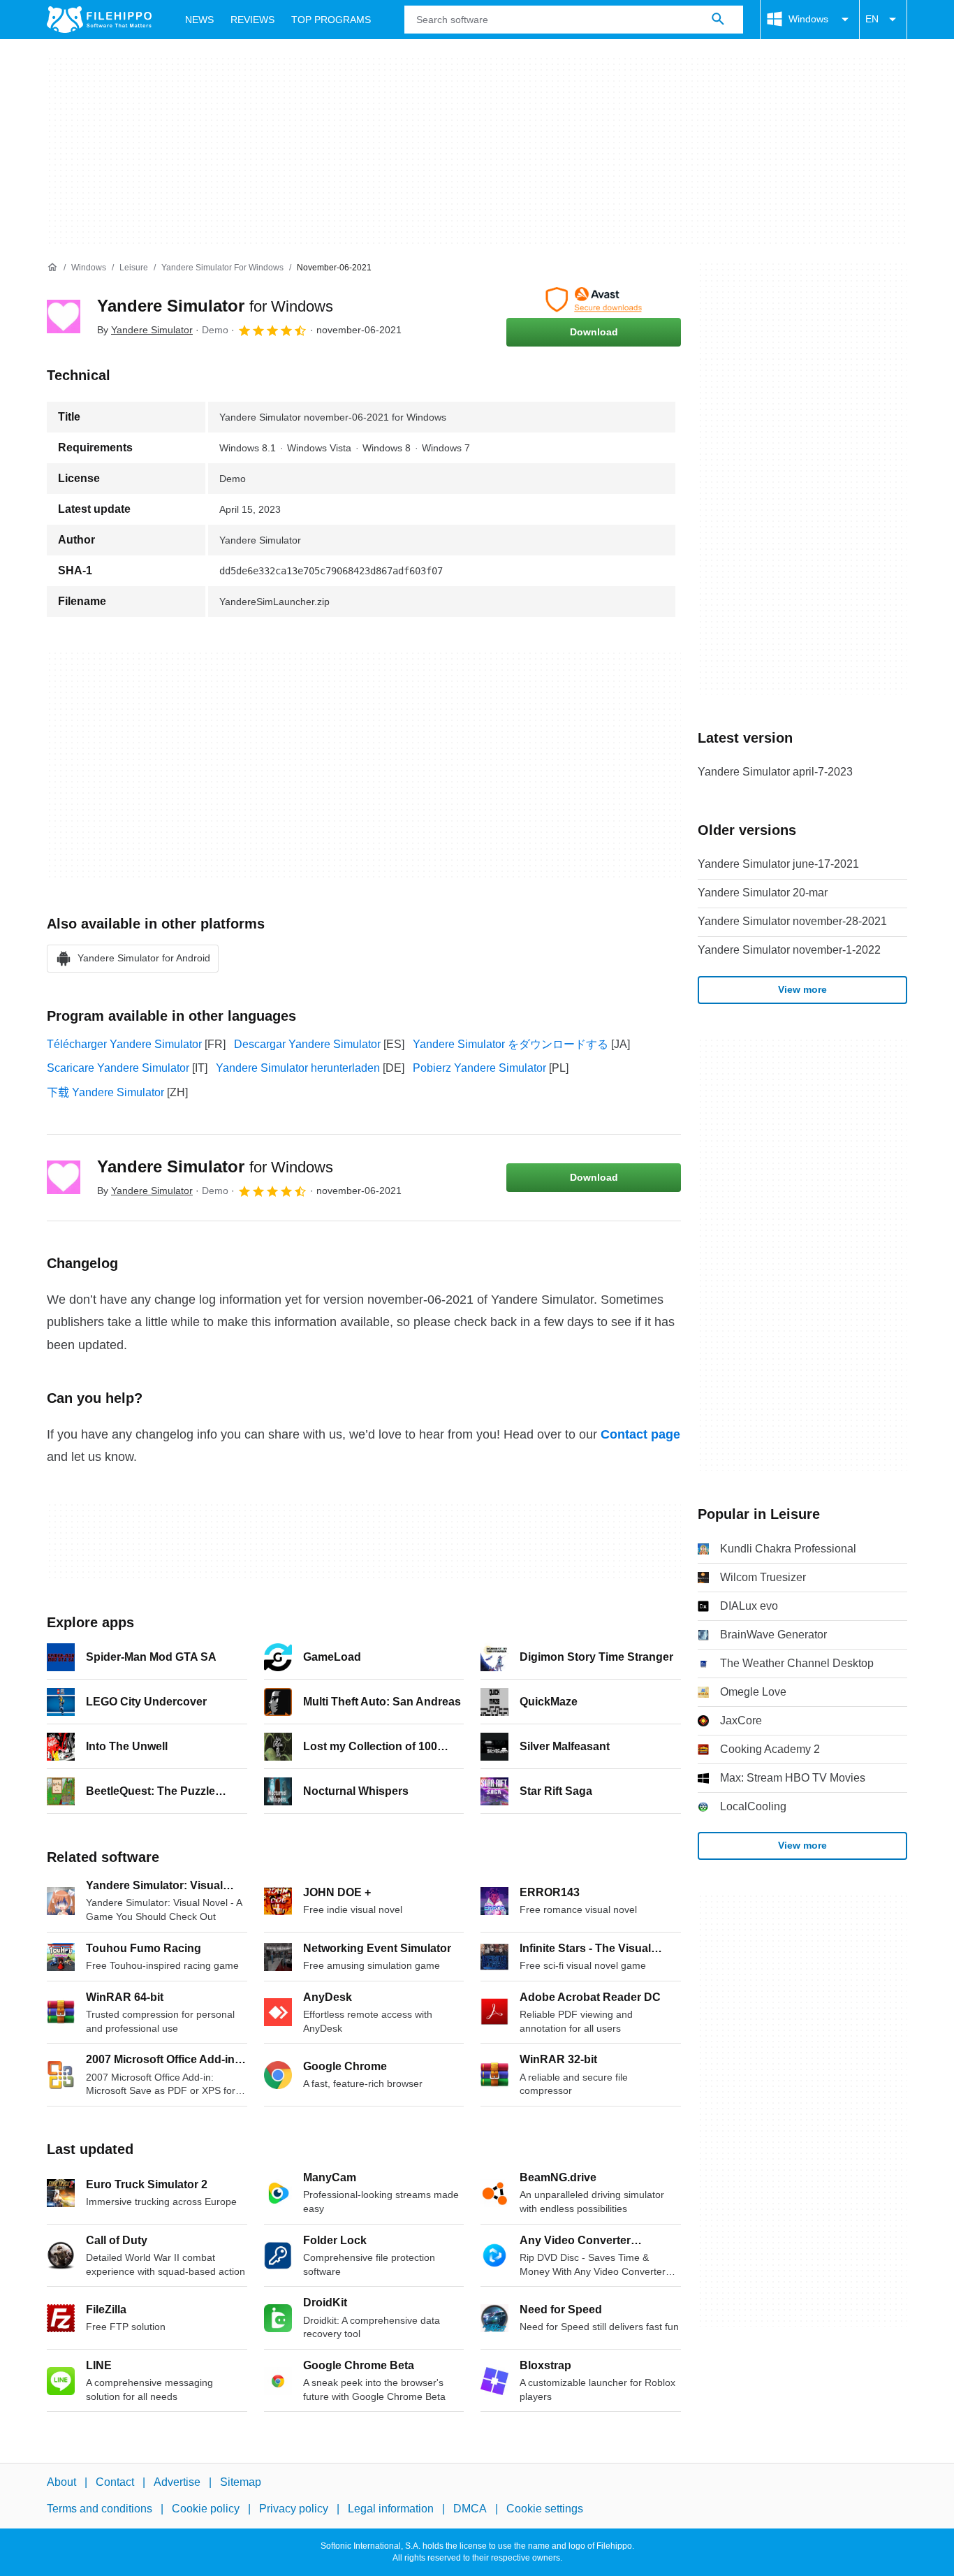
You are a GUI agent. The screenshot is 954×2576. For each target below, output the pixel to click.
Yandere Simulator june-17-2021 (778, 864)
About (61, 2482)
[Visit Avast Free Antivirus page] (594, 300)
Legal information (391, 2509)
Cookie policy (206, 2509)
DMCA (470, 2509)
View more (802, 989)
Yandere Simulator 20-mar (763, 893)
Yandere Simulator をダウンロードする (511, 1044)
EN (872, 19)
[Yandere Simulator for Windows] (64, 316)
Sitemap (241, 2482)
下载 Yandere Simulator (105, 1092)
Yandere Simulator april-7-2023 (775, 772)
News (199, 20)
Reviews (252, 20)
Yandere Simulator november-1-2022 (789, 950)
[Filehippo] (99, 20)
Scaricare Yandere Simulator (118, 1068)
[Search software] (718, 20)
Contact (115, 2482)
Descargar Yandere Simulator (307, 1044)
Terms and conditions (100, 2509)
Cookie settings (545, 2509)
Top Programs (331, 20)
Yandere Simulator (215, 306)
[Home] (52, 268)
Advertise (177, 2482)
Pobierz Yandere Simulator (479, 1068)
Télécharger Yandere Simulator (124, 1044)
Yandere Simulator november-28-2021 (792, 921)
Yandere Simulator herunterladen (298, 1068)
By (145, 330)
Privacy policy (294, 2509)
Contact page (640, 1434)
